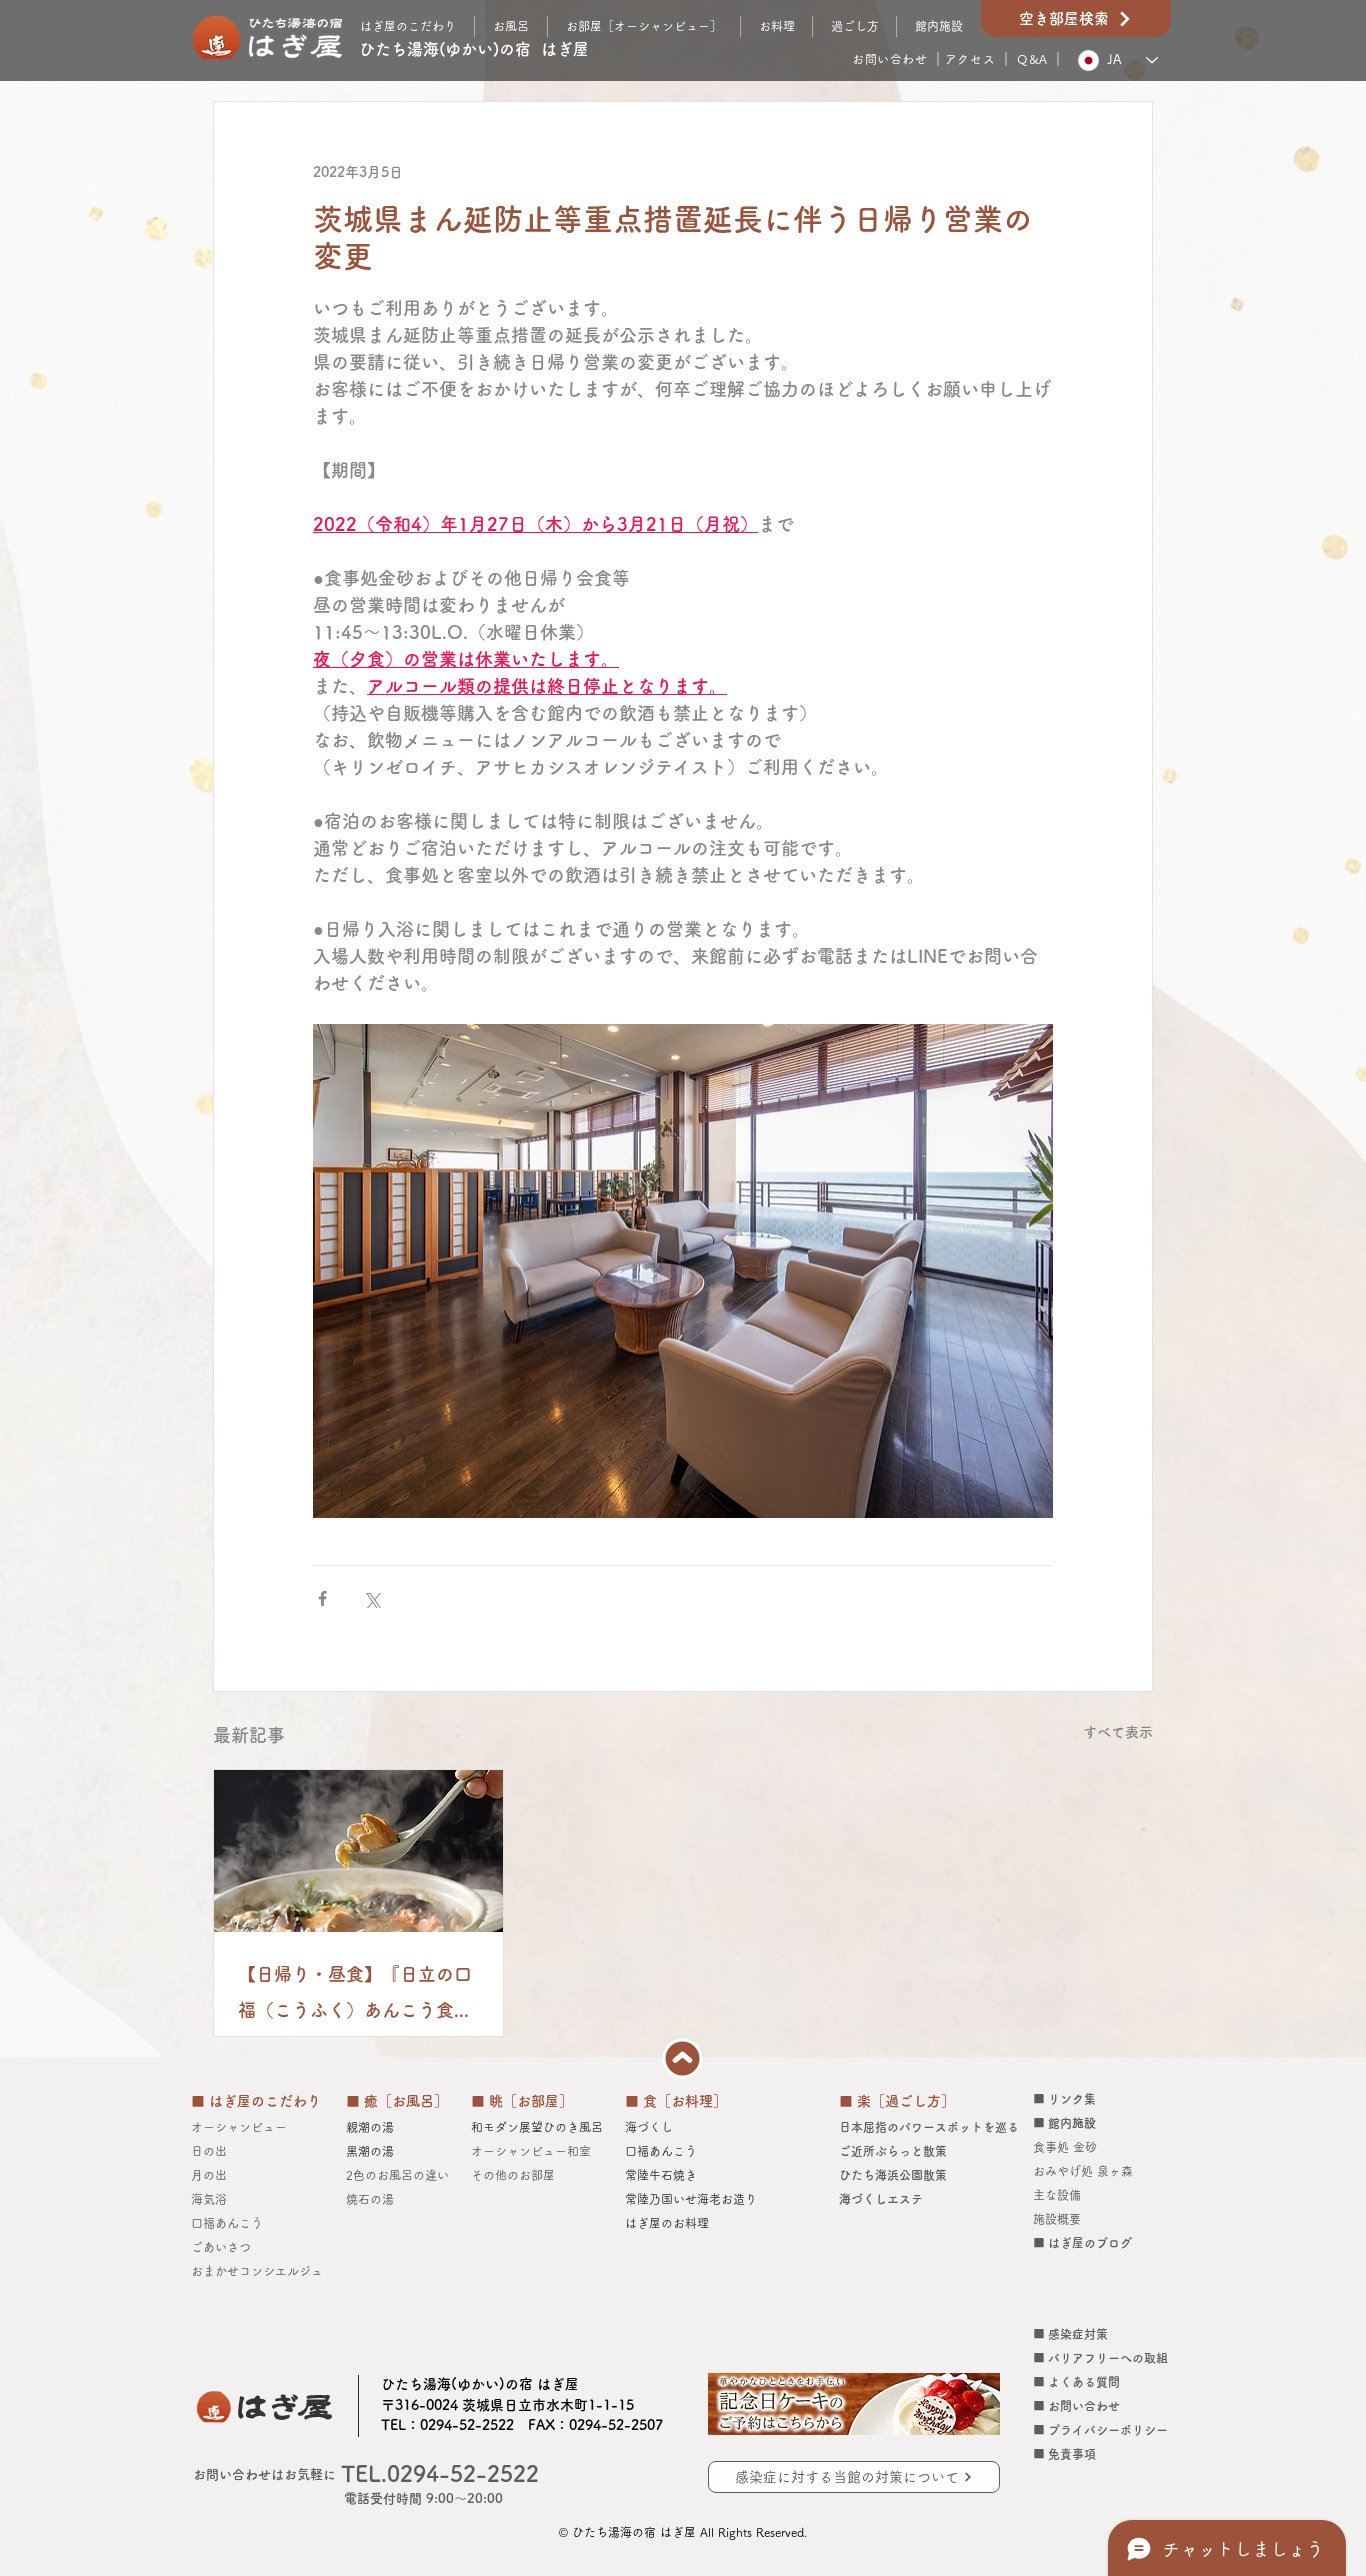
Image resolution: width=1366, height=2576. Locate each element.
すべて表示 (1118, 1732)
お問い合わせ (890, 59)
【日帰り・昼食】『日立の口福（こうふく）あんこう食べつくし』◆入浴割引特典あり (355, 1996)
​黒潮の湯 (370, 2151)
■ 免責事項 (1064, 2454)
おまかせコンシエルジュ (263, 2271)
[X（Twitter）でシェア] (371, 1598)
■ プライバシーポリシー (1100, 2430)
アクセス (970, 59)
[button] (854, 26)
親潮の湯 (370, 2127)
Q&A (1032, 59)
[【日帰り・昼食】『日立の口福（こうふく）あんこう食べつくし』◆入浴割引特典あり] (358, 1851)
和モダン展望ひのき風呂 (537, 2127)
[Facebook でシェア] (322, 1598)
